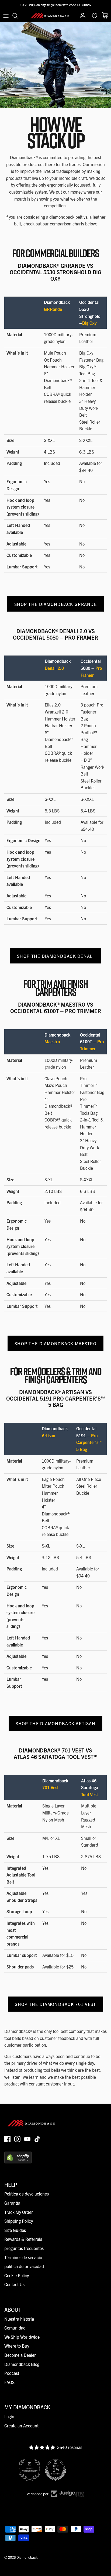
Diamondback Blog (22, 2364)
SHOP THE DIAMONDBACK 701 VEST (55, 2004)
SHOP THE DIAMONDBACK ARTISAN (56, 1723)
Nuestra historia (19, 2319)
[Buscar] (18, 16)
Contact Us (14, 2284)
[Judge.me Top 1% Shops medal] (55, 2470)
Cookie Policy (17, 2275)
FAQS (9, 2382)
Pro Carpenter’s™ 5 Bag (89, 1442)
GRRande (53, 309)
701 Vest (51, 1787)
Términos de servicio (23, 2257)
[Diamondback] (50, 16)
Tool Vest (90, 1794)
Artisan (48, 1435)
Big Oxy (89, 323)
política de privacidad (24, 2266)
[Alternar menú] (6, 16)
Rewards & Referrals (23, 2239)
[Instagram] (17, 2139)
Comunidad (15, 2328)
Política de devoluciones (27, 2194)
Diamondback (27, 2557)
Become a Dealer (20, 2355)
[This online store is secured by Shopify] (18, 2162)
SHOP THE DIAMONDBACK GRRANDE (55, 604)
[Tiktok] (37, 2139)
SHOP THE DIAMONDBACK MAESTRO (55, 1343)
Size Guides (15, 2230)
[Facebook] (7, 2139)
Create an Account (21, 2426)
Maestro (52, 1041)
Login (9, 2416)
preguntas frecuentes (24, 2248)
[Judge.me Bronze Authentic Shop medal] (30, 2470)
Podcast (12, 2373)
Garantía (12, 2203)
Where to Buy (17, 2346)
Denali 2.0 (54, 668)
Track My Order (19, 2212)
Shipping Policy (19, 2221)
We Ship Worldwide (22, 2337)
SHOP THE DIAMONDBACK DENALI (55, 956)
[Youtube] (27, 2139)
